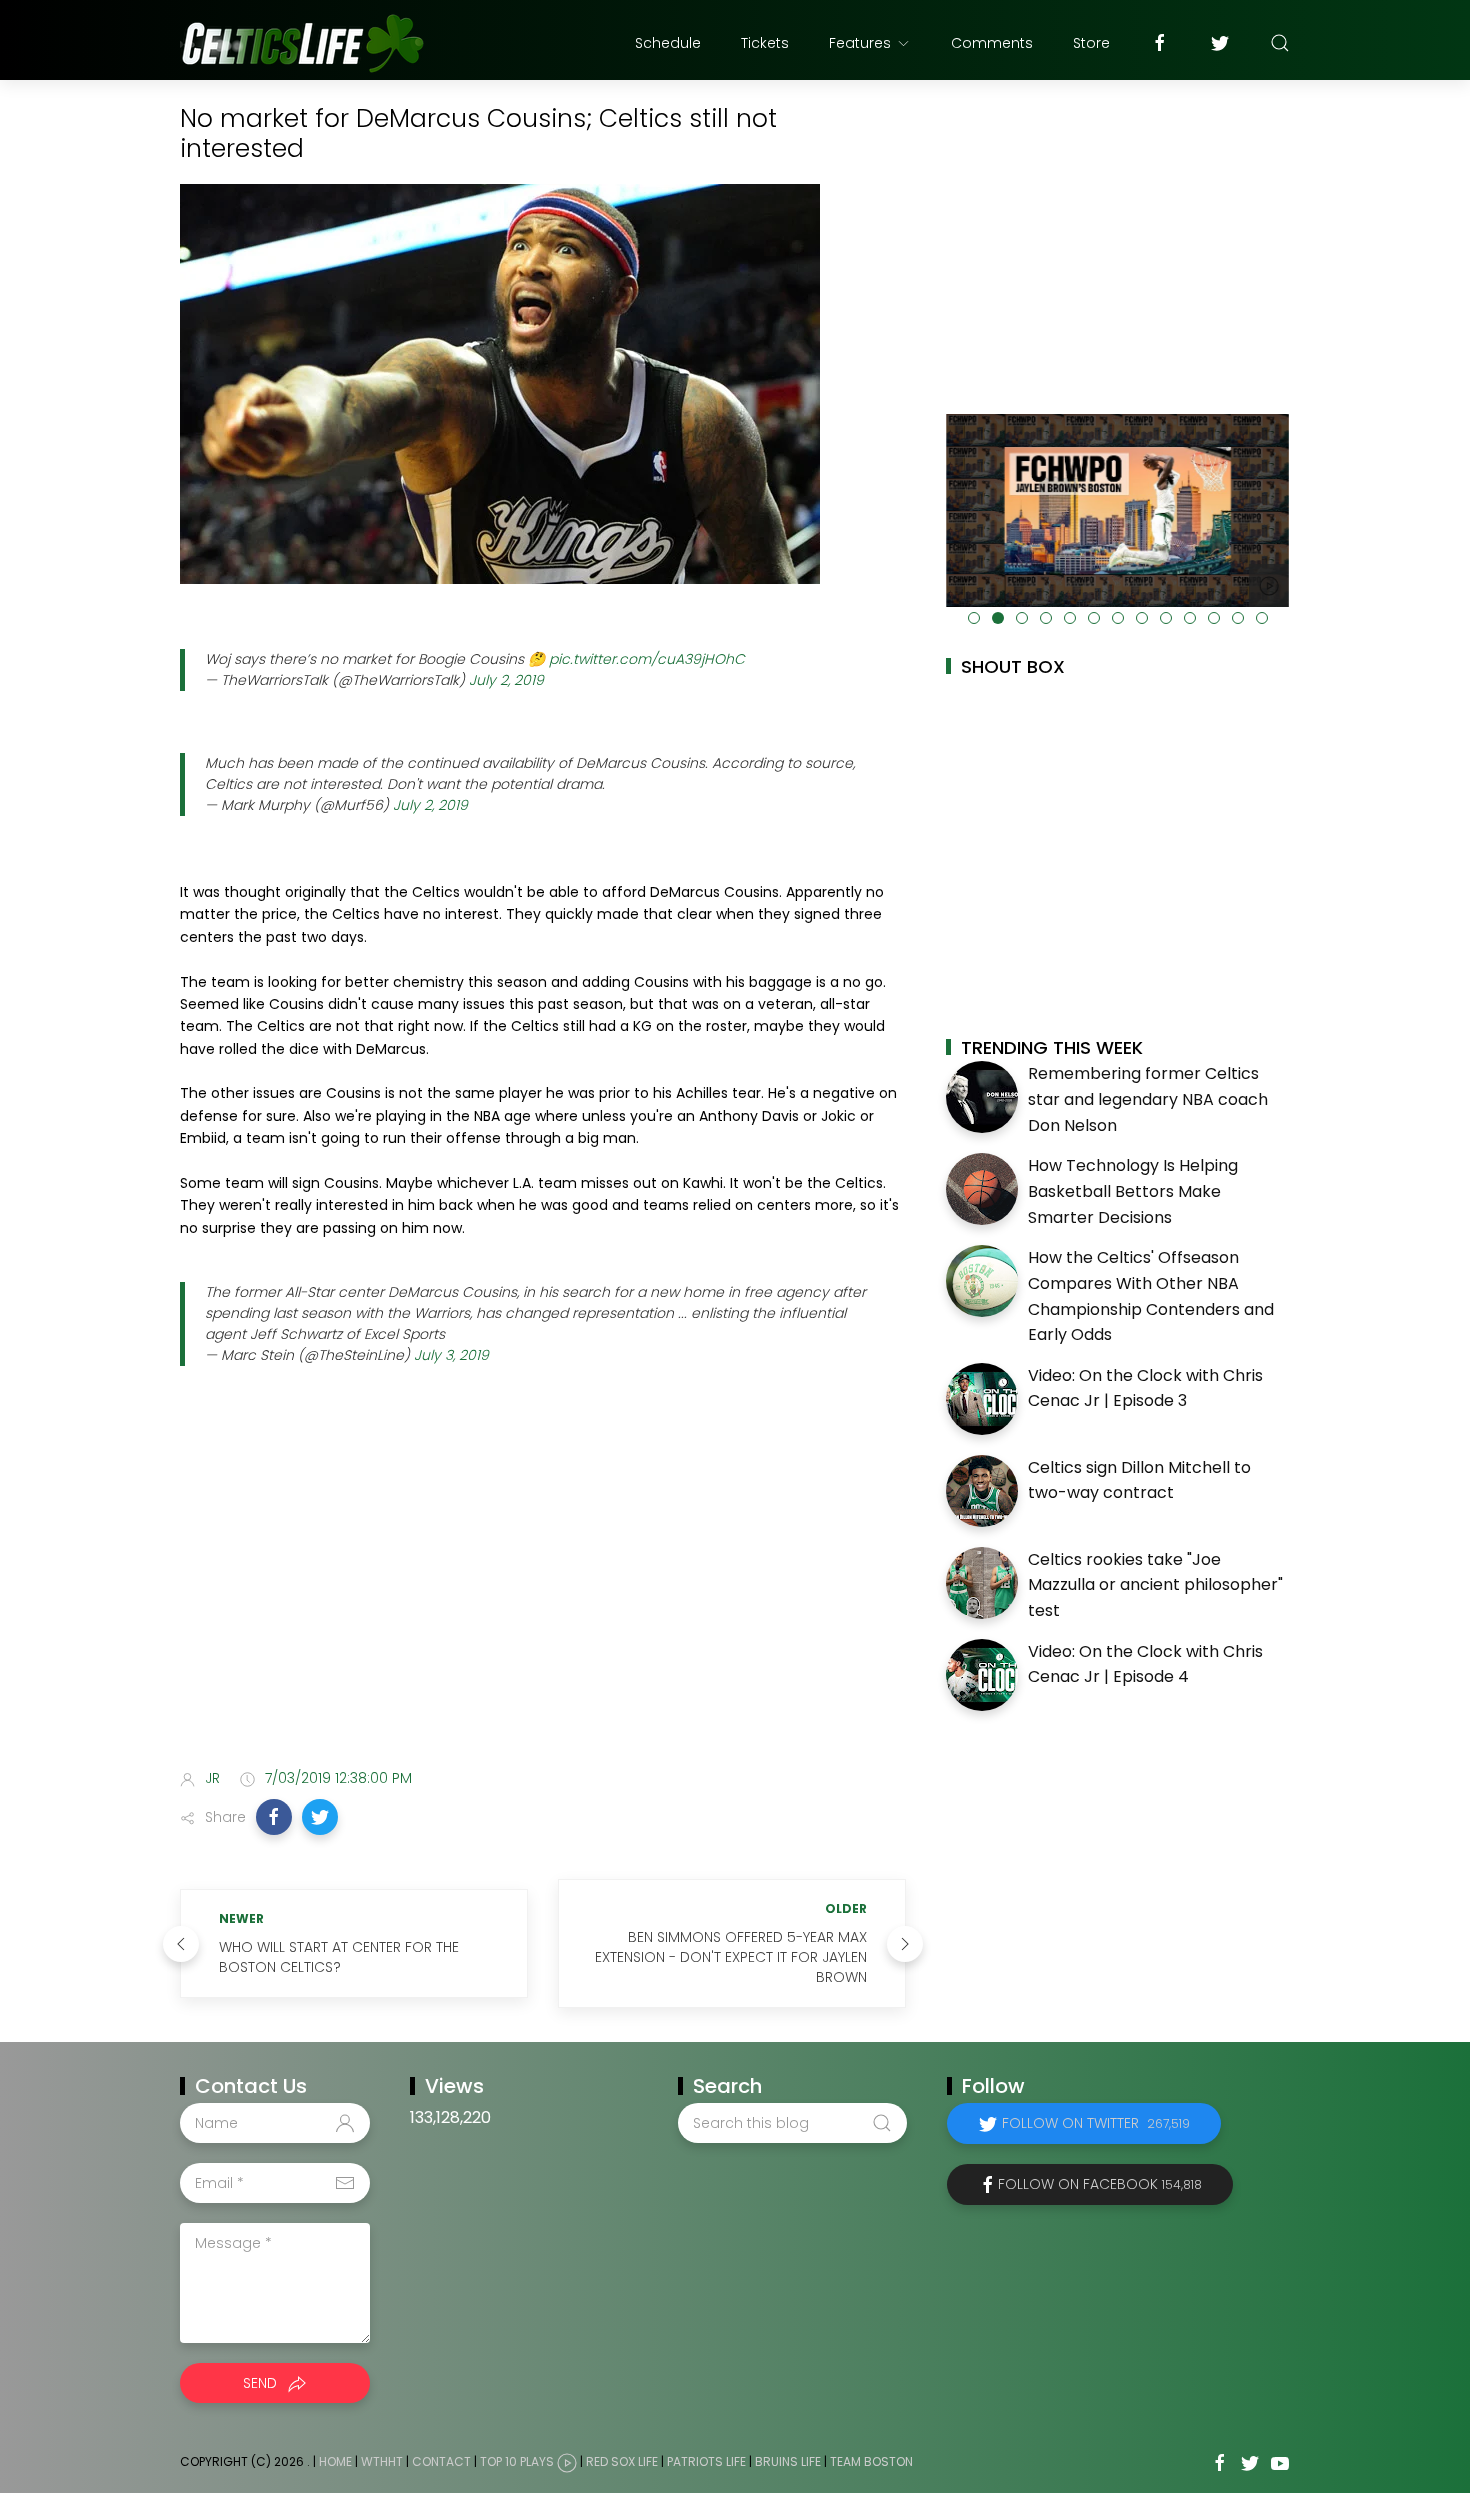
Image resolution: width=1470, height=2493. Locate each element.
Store (1091, 43)
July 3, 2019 (451, 1355)
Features (860, 43)
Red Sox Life (622, 2461)
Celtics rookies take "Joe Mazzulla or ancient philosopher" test (1155, 1585)
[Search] (1280, 43)
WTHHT (382, 2461)
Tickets (765, 43)
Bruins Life (788, 2461)
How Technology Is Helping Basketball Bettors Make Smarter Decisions (1133, 1191)
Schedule (668, 43)
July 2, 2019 (506, 680)
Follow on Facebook (1100, 2184)
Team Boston (871, 2461)
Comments (992, 43)
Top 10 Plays (517, 2461)
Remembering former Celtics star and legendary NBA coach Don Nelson (1148, 1099)
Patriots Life (706, 2461)
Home (335, 2461)
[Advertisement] (543, 1596)
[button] (274, 1817)
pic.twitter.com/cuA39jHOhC (647, 659)
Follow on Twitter (1096, 2123)
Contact (441, 2461)
